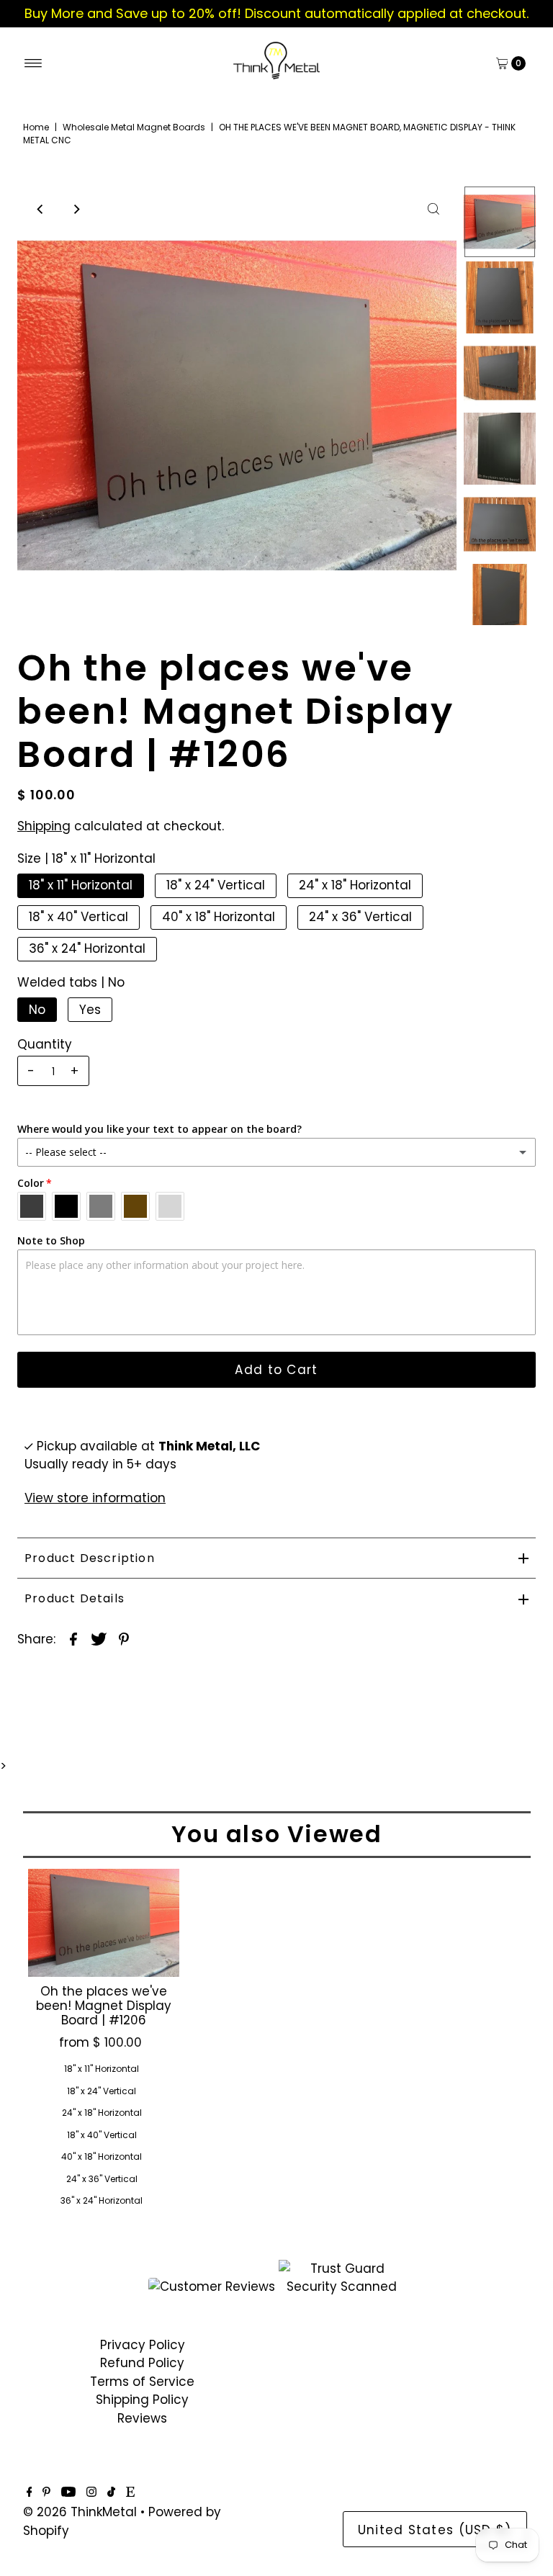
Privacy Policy (143, 2345)
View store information (95, 1498)
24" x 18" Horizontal (355, 885)
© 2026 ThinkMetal (80, 2512)
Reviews (142, 2418)
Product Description (90, 1558)
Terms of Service (142, 2382)
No (37, 1010)
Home (36, 127)
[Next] (76, 209)
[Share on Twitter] (99, 1638)
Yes (90, 1010)
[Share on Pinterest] (124, 1638)
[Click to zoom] (433, 209)
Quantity (45, 1044)
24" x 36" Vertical (360, 917)
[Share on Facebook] (73, 1638)
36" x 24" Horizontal (87, 948)
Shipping (44, 826)
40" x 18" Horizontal (219, 917)
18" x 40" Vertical (78, 917)
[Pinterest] (46, 2492)
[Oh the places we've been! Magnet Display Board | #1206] (104, 1923)
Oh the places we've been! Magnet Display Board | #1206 (104, 2006)
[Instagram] (91, 2492)
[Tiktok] (111, 2492)
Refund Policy (142, 2363)
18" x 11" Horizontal (81, 885)
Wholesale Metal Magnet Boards (134, 127)
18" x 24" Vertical (216, 885)
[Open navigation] (33, 63)
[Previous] (40, 209)
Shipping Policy (142, 2400)
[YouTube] (68, 2492)
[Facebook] (30, 2492)
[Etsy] (130, 2492)
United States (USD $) (435, 2530)
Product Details (75, 1598)
